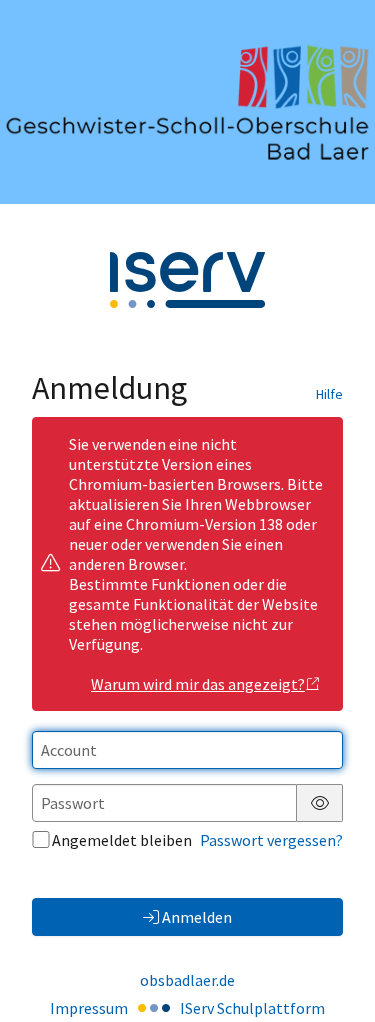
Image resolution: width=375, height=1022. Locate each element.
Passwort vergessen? (271, 840)
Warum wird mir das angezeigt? (198, 684)
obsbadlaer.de (187, 980)
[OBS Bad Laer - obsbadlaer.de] (187, 102)
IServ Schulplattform (252, 1008)
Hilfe (329, 394)
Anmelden (197, 917)
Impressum (89, 1008)
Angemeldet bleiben (122, 840)
